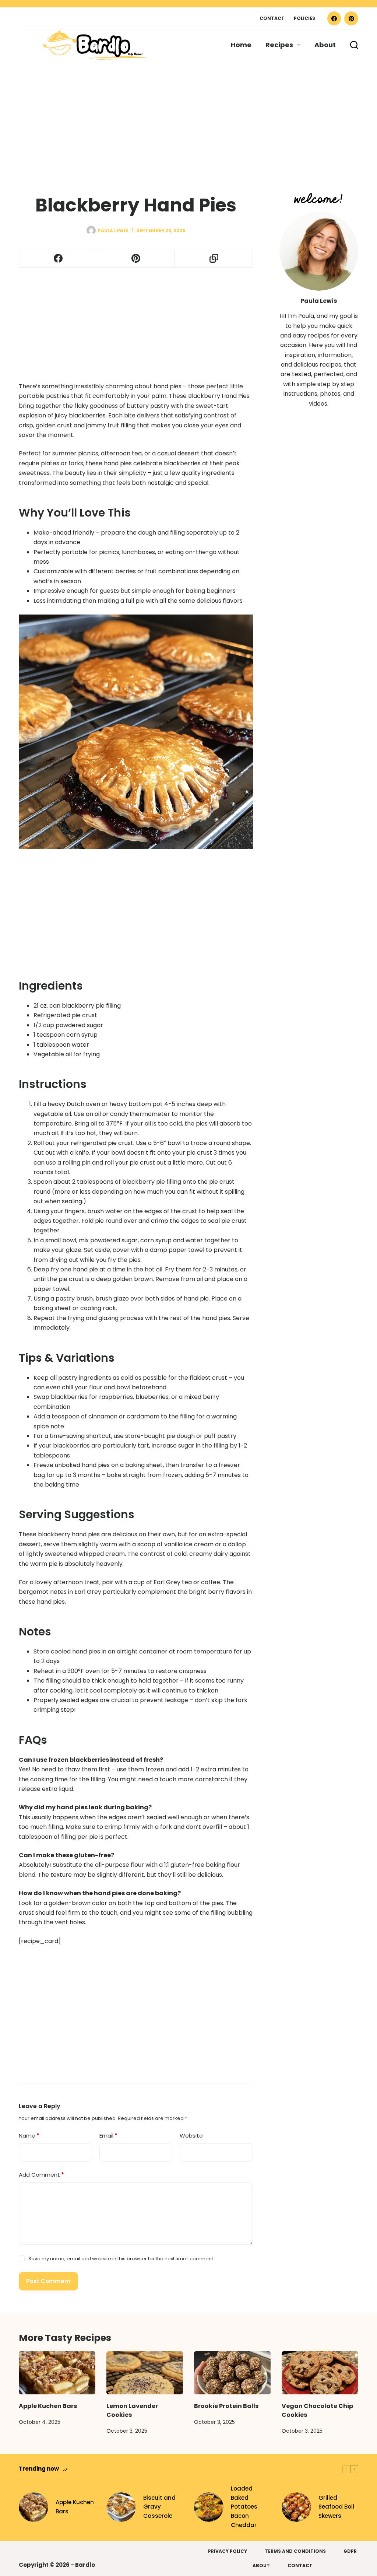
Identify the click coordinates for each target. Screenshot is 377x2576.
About (325, 45)
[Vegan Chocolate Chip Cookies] (320, 2373)
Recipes (279, 45)
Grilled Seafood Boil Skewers (336, 2507)
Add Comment (41, 2175)
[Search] (354, 45)
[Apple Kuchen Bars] (57, 2373)
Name (29, 2136)
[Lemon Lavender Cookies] (145, 2373)
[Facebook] (334, 18)
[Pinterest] (351, 18)
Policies (304, 18)
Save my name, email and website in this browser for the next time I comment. (121, 2259)
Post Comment (48, 2281)
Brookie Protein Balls (226, 2406)
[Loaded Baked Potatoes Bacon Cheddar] (209, 2507)
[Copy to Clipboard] (214, 258)
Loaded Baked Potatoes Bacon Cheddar (244, 2507)
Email (108, 2136)
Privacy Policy (228, 2551)
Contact (272, 18)
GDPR (350, 2551)
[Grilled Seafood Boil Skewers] (296, 2507)
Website (191, 2136)
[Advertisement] (188, 115)
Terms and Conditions (295, 2551)
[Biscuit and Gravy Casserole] (121, 2507)
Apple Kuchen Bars (48, 2406)
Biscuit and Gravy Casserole (159, 2507)
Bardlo (85, 2565)
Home (241, 45)
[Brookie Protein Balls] (232, 2373)
